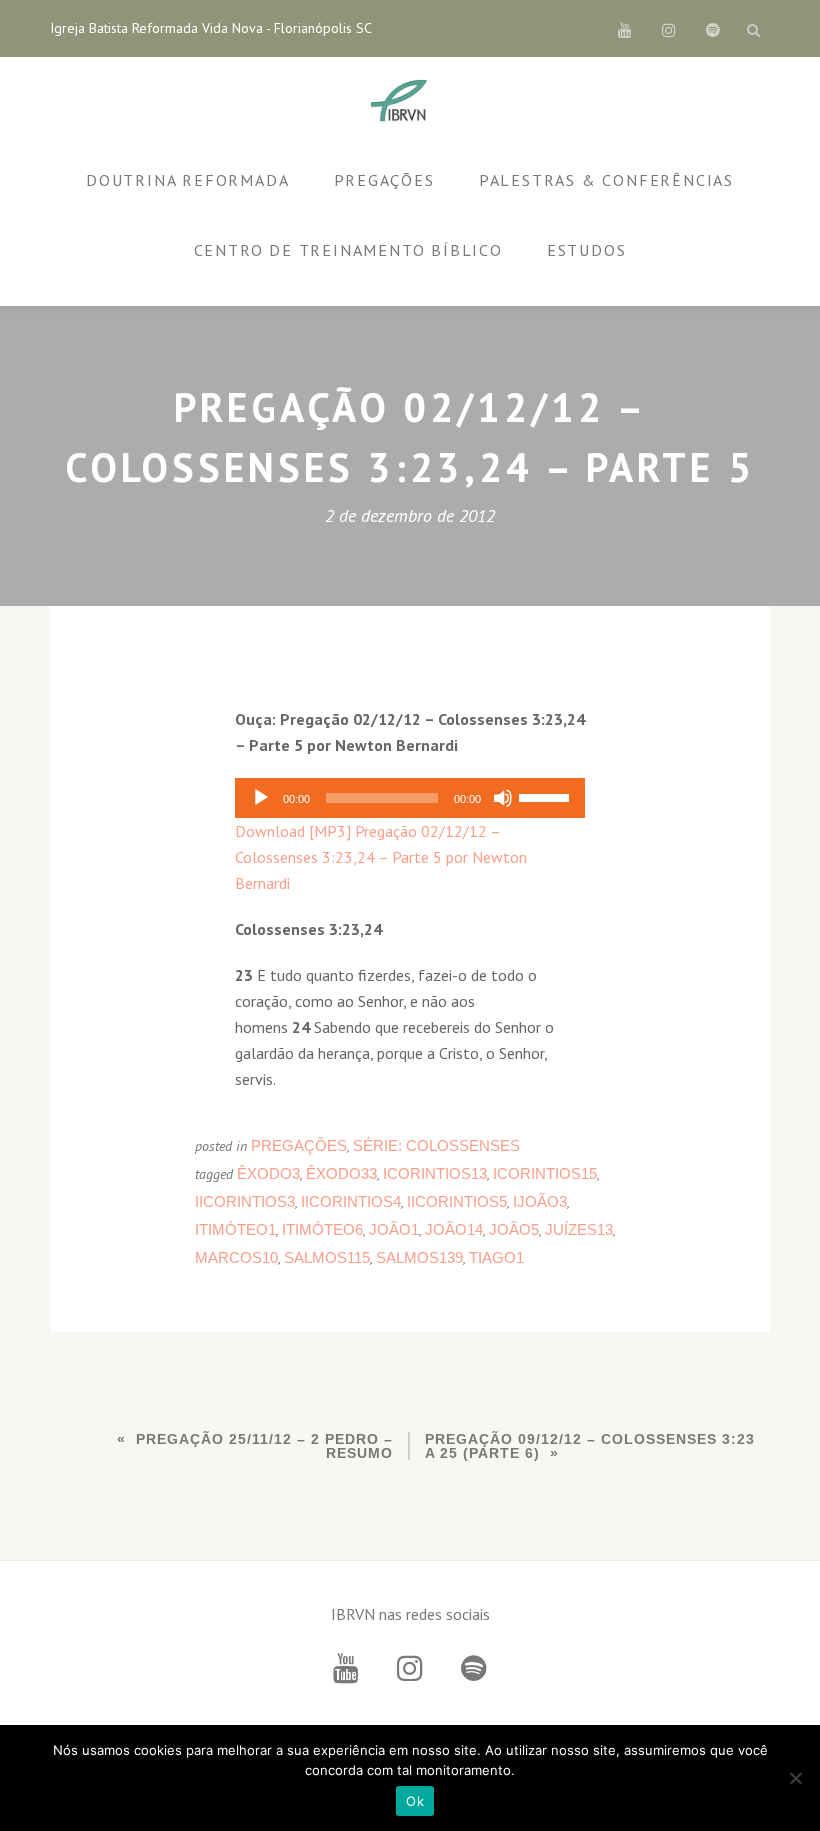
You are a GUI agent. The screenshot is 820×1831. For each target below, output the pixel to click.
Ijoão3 (540, 1201)
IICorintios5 (457, 1201)
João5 (514, 1229)
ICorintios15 (545, 1173)
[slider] (547, 796)
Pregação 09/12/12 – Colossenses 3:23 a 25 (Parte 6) (590, 1446)
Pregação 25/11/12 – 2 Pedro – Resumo (264, 1446)
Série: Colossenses (436, 1145)
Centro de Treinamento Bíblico (348, 250)
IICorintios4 (351, 1201)
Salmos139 (419, 1257)
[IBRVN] (402, 102)
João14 (454, 1229)
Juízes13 (579, 1229)
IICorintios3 (245, 1201)
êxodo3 (268, 1173)
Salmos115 (327, 1257)
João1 (394, 1229)
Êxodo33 (341, 1173)
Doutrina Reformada (187, 180)
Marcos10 (236, 1257)
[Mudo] (503, 798)
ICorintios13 (435, 1173)
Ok (415, 1801)
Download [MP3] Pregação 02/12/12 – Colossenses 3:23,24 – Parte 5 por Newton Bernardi (381, 857)
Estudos (587, 250)
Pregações (384, 180)
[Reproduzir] (261, 798)
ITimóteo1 (235, 1229)
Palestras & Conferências (606, 180)
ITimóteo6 (322, 1229)
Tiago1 (496, 1257)
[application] (410, 798)
